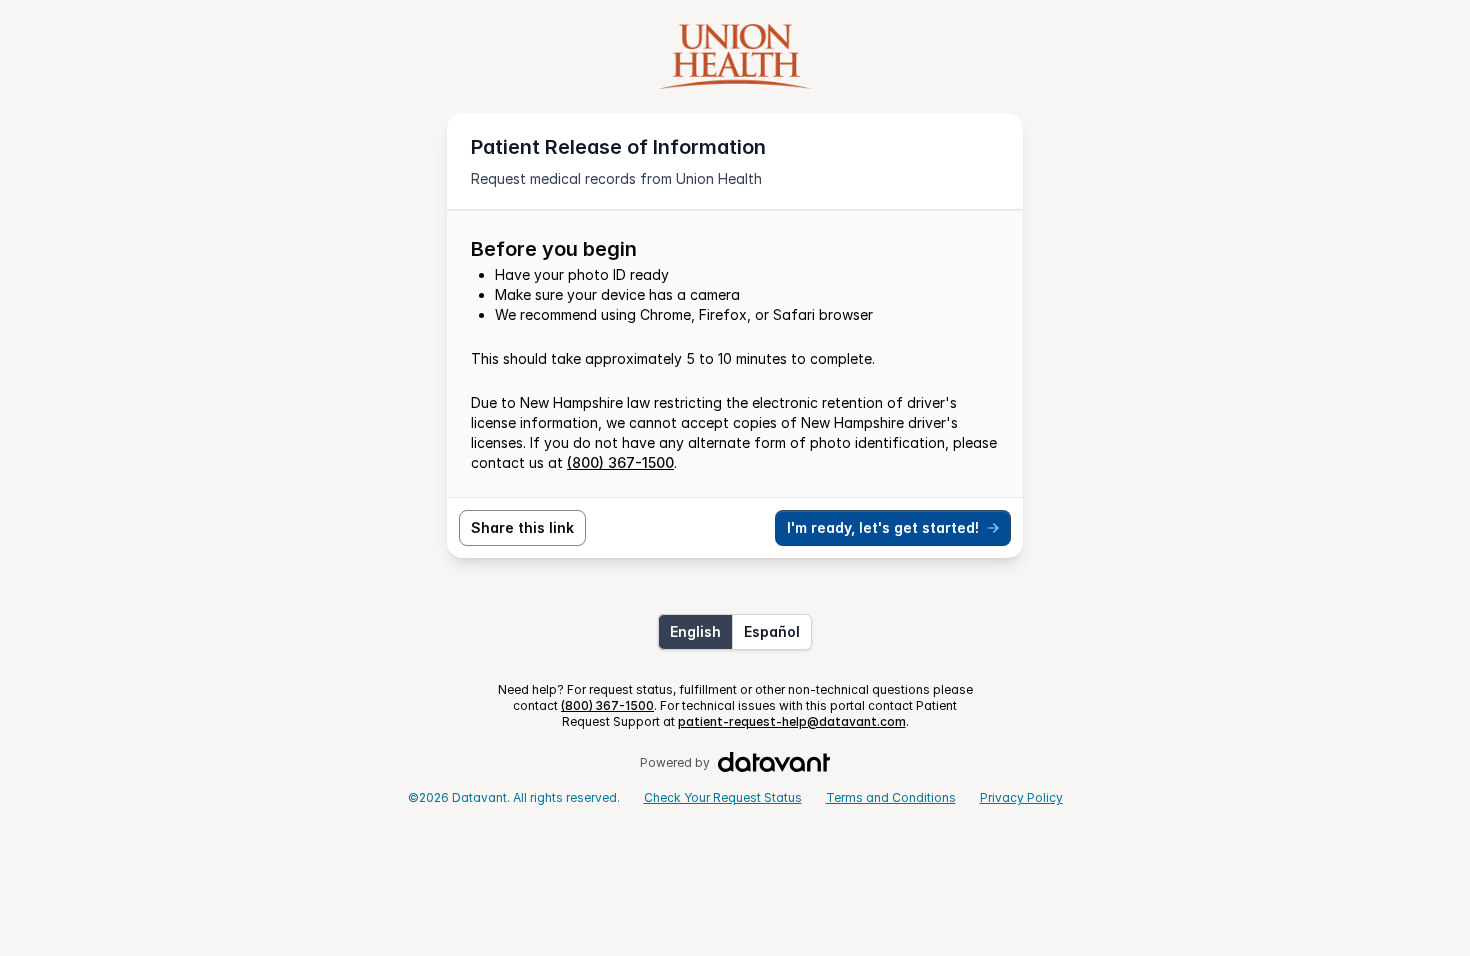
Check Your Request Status (723, 797)
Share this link (522, 527)
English (695, 631)
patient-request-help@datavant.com (792, 721)
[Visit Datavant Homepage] (774, 763)
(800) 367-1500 (620, 462)
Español (772, 631)
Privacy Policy (1021, 797)
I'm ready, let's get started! (883, 527)
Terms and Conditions (891, 797)
